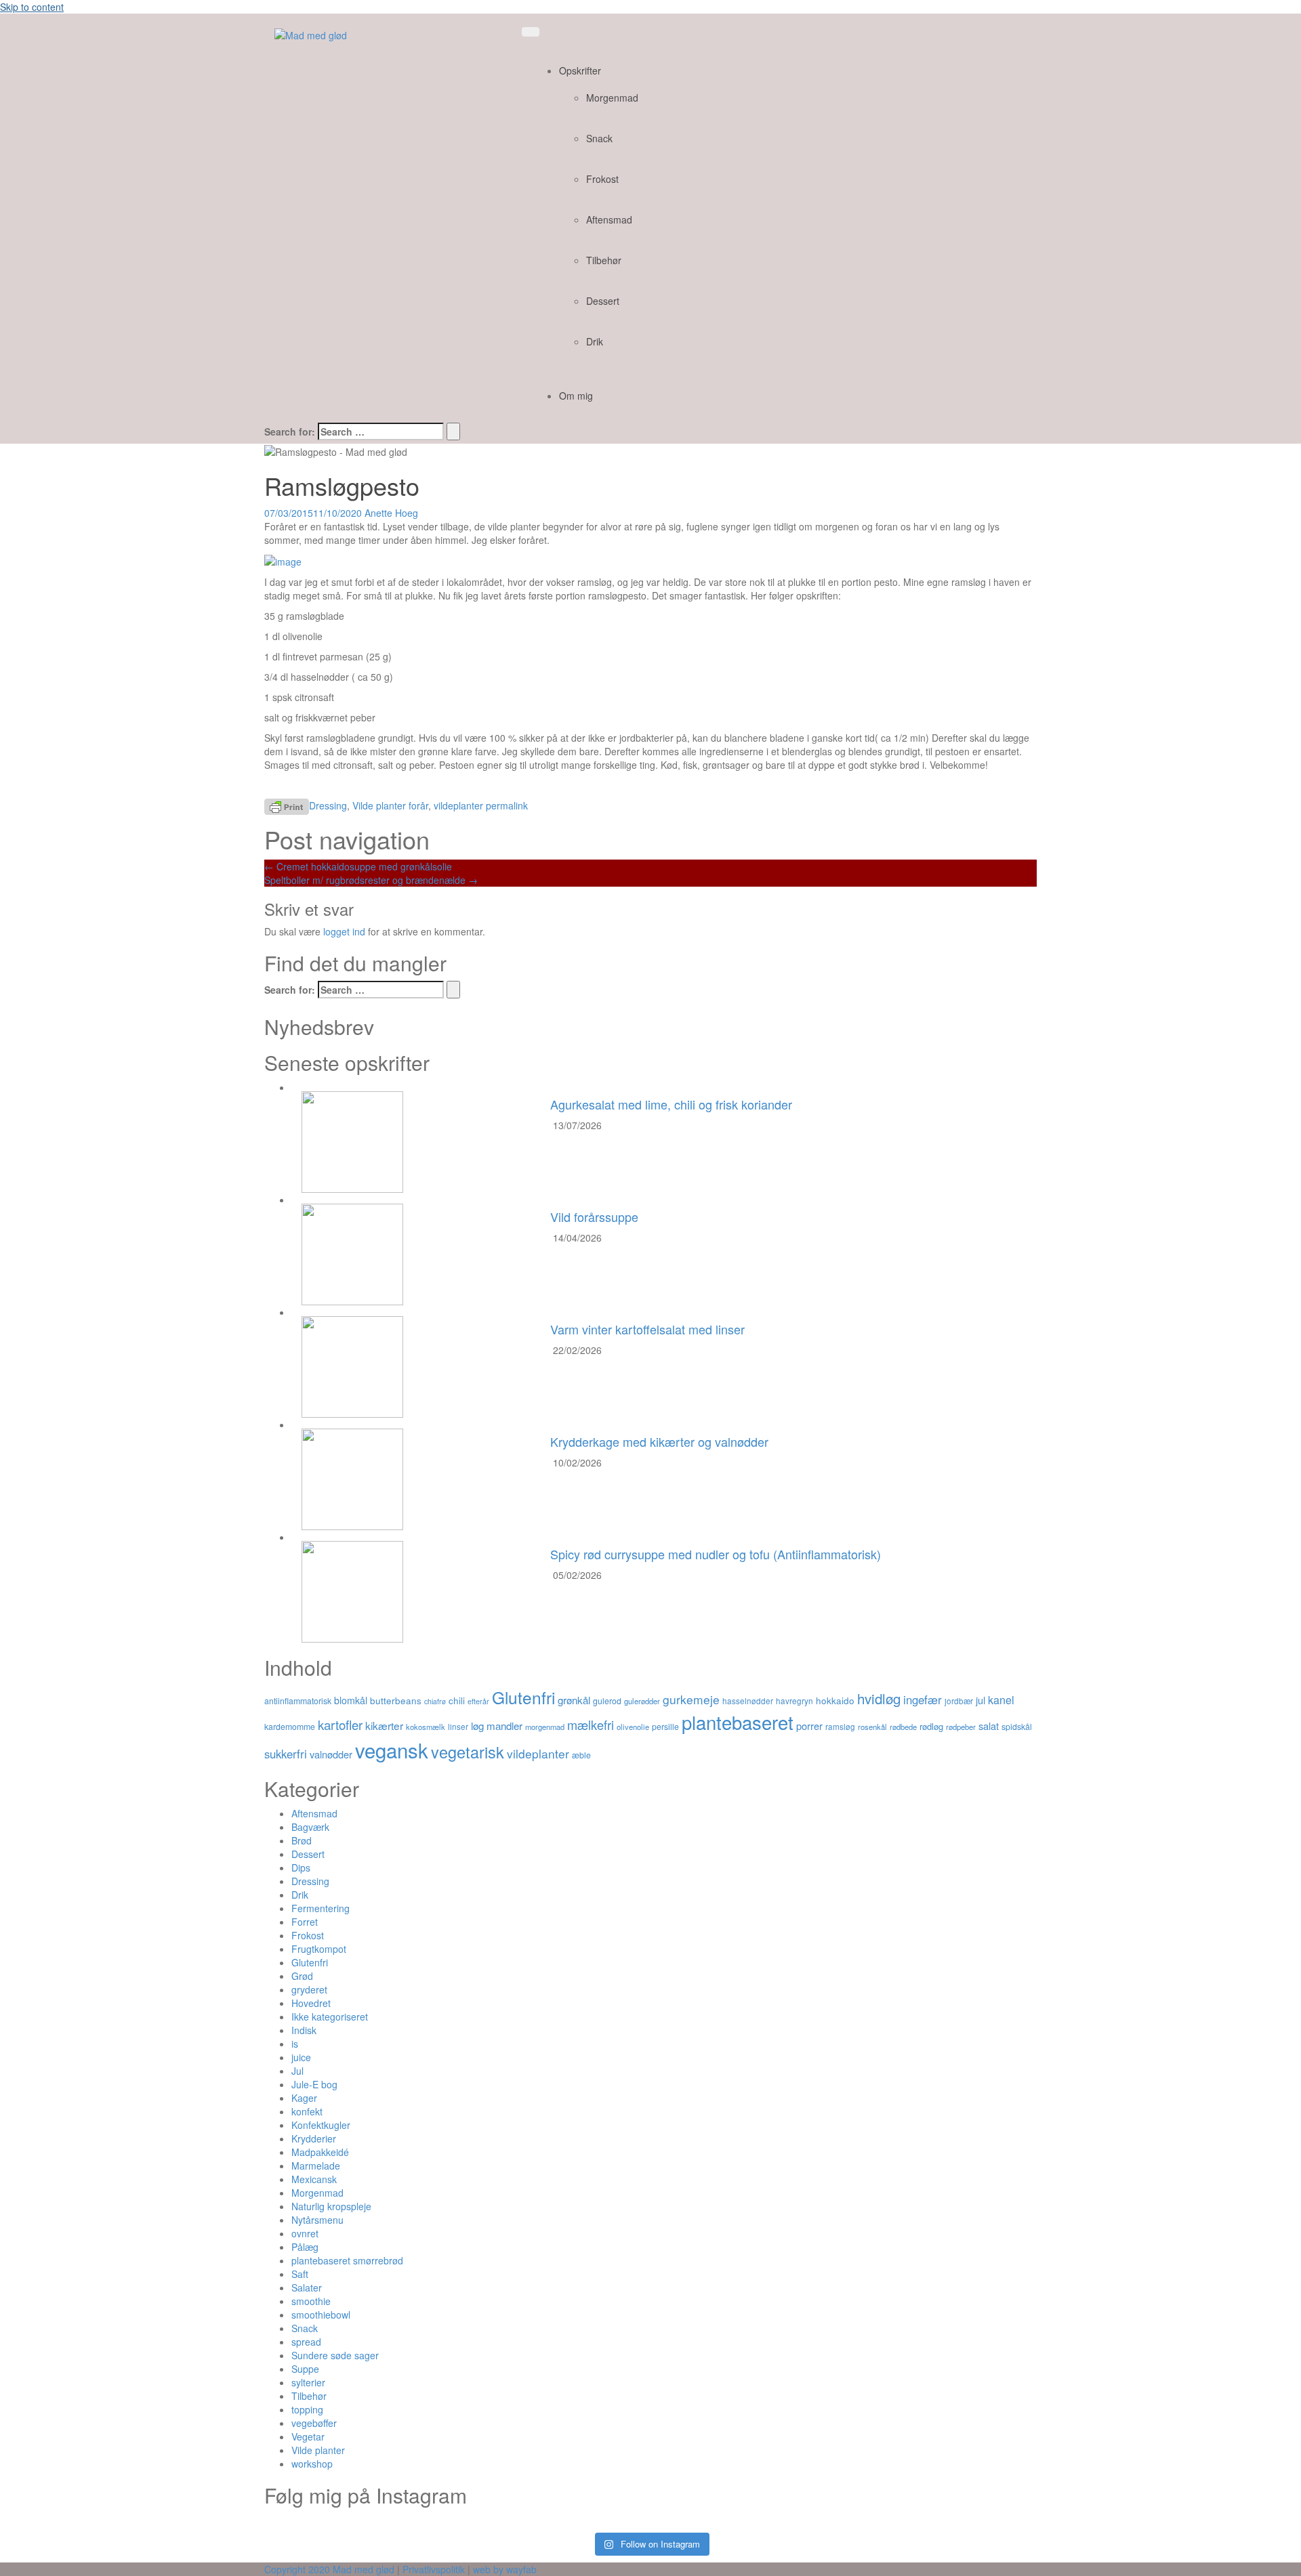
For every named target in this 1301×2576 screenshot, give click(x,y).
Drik (595, 341)
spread (306, 2342)
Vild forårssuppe (594, 1217)
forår (418, 805)
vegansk (392, 1750)
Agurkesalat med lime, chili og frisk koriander (671, 1104)
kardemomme (290, 1726)
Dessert (603, 301)
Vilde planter (379, 805)
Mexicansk (314, 2179)
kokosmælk (426, 1727)
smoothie (311, 2301)
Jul (297, 2071)
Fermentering (321, 1908)
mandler (504, 1726)
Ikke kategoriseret (330, 2017)
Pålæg (305, 2247)
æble (581, 1755)
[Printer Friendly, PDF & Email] (287, 805)
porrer (809, 1726)
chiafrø (435, 1701)
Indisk (304, 2030)
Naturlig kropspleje (331, 2206)
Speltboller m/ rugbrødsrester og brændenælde (371, 880)
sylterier (308, 2382)
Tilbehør (604, 260)
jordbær (959, 1701)
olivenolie (633, 1727)
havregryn (794, 1701)
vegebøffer (314, 2423)
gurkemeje (691, 1699)
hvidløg (879, 1698)
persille (665, 1726)
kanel (1001, 1700)
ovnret (305, 2233)
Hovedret (311, 2003)
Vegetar (308, 2436)
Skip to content (32, 7)
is (295, 2044)
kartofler (340, 1725)
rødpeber (961, 1727)
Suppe (305, 2369)
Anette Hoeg (391, 513)
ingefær (923, 1699)
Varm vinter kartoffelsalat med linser (647, 1329)
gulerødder (642, 1701)
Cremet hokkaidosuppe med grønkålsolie (358, 866)
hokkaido (835, 1700)
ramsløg (840, 1727)
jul (980, 1700)
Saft (300, 2274)
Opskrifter (580, 70)
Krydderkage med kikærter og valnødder (659, 1441)
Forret (305, 1922)
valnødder (331, 1754)
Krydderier (314, 2138)
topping (307, 2409)
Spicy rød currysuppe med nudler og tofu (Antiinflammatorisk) (716, 1554)
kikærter (384, 1725)
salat (989, 1726)
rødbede (903, 1727)
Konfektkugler (321, 2125)
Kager (304, 2098)
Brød (302, 1840)
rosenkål (872, 1727)
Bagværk (310, 1827)
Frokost (602, 179)
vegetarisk (468, 1752)
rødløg (931, 1726)
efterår (478, 1701)
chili (457, 1700)
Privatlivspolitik (434, 2569)
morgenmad (545, 1727)
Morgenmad (612, 98)
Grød (302, 1976)
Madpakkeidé (320, 2152)
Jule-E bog (314, 2084)
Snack (599, 138)
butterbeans (396, 1700)
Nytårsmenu (317, 2220)
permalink (505, 805)
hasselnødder (748, 1701)
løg (477, 1726)
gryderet (309, 1989)
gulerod (607, 1701)
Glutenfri (523, 1697)
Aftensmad (609, 219)
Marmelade (316, 2166)
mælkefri (591, 1725)
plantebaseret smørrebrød (347, 2260)
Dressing (328, 805)
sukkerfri (286, 1754)
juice (301, 2057)
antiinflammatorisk (298, 1701)
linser (458, 1727)
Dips (301, 1867)
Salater (307, 2287)
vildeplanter (458, 805)
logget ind (344, 931)
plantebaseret (738, 1722)
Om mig (576, 396)
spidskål (1017, 1726)
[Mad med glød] (311, 34)
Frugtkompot (319, 1949)
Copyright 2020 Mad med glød (329, 2569)
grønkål (574, 1700)
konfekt (307, 2111)
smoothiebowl (321, 2315)
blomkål (351, 1700)
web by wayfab (505, 2569)
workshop (312, 2464)
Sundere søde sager (335, 2355)
